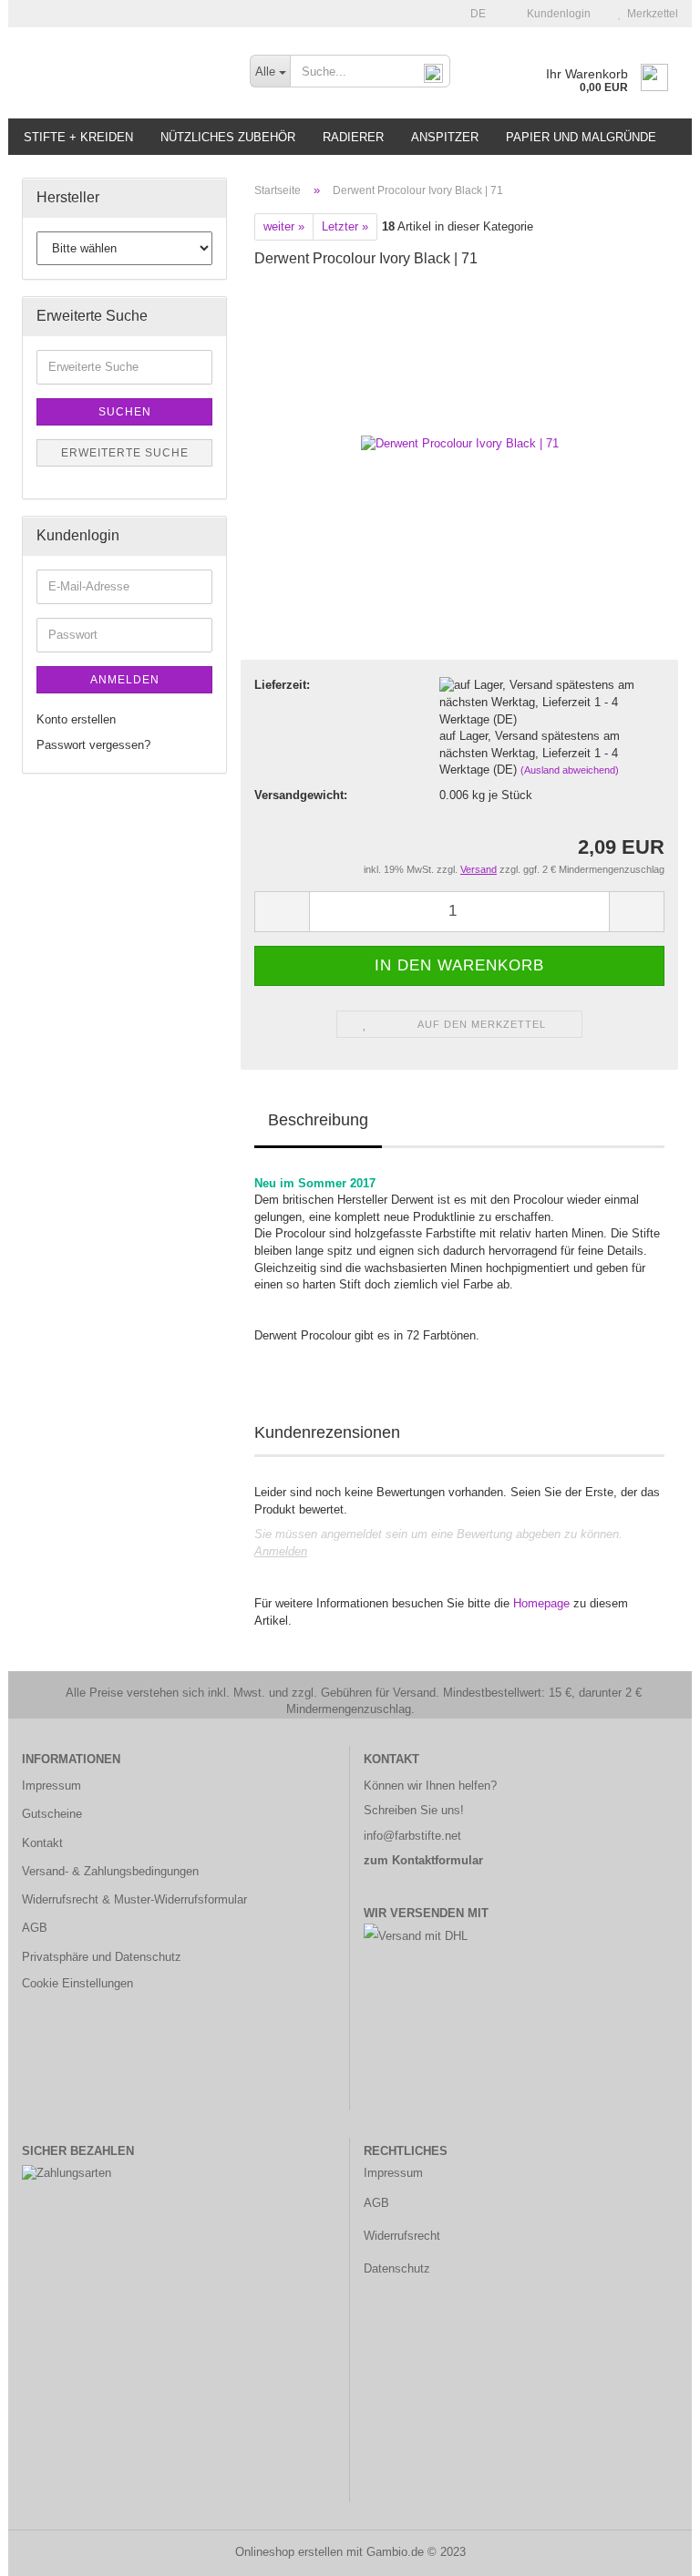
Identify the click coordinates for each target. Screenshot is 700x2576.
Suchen (125, 412)
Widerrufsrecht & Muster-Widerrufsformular (134, 1899)
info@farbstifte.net (412, 1836)
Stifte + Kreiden (78, 137)
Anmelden (281, 1551)
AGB (35, 1928)
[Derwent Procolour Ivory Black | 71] (460, 421)
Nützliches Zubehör (228, 137)
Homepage (541, 1603)
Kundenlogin (556, 14)
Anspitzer (445, 137)
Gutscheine (52, 1814)
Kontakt (42, 1843)
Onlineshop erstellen (289, 2552)
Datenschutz (397, 2268)
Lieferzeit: (282, 685)
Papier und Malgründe (581, 137)
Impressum (51, 1786)
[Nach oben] (650, 2549)
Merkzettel (650, 14)
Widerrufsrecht (402, 2236)
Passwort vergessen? (93, 745)
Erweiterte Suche (125, 453)
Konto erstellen (76, 719)
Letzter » (345, 226)
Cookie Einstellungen (77, 1983)
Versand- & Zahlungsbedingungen (110, 1871)
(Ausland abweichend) (570, 770)
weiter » (284, 226)
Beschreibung (318, 1120)
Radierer (353, 137)
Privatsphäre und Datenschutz (102, 1957)
